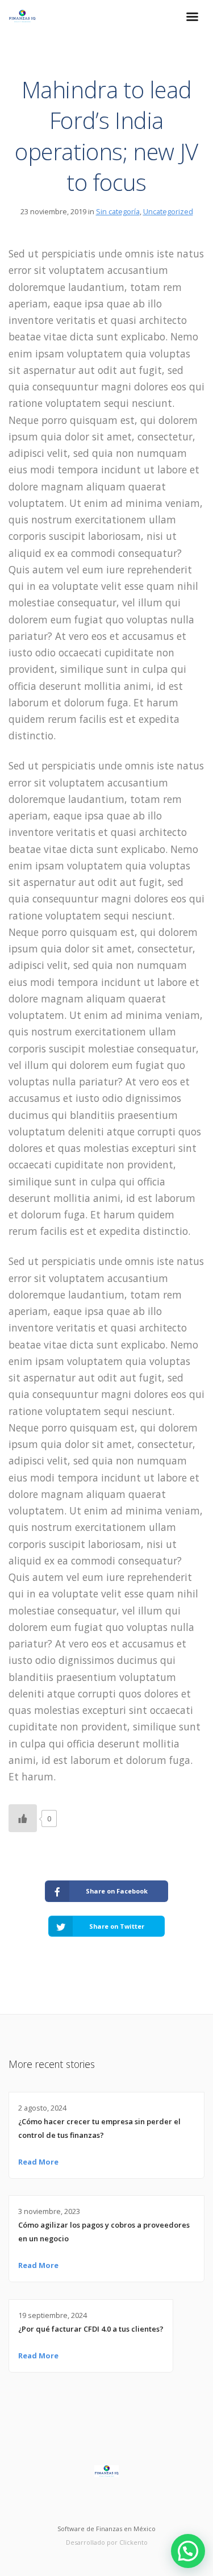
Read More (38, 2162)
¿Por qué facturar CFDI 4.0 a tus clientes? (91, 2329)
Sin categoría (118, 211)
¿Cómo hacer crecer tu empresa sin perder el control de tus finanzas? (99, 2128)
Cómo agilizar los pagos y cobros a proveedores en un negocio (104, 2232)
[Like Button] (23, 1818)
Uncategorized (168, 211)
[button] (188, 2551)
